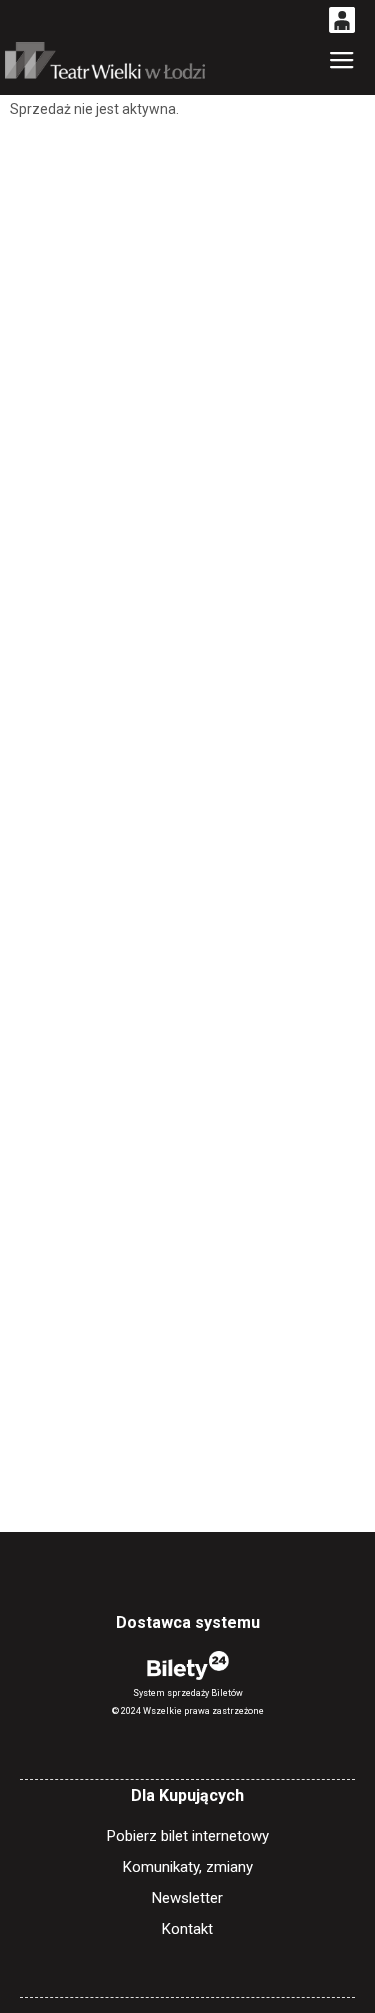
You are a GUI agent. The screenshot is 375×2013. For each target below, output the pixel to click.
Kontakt (187, 1929)
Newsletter (187, 1898)
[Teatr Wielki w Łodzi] (105, 60)
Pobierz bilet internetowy (188, 1836)
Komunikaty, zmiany (188, 1867)
